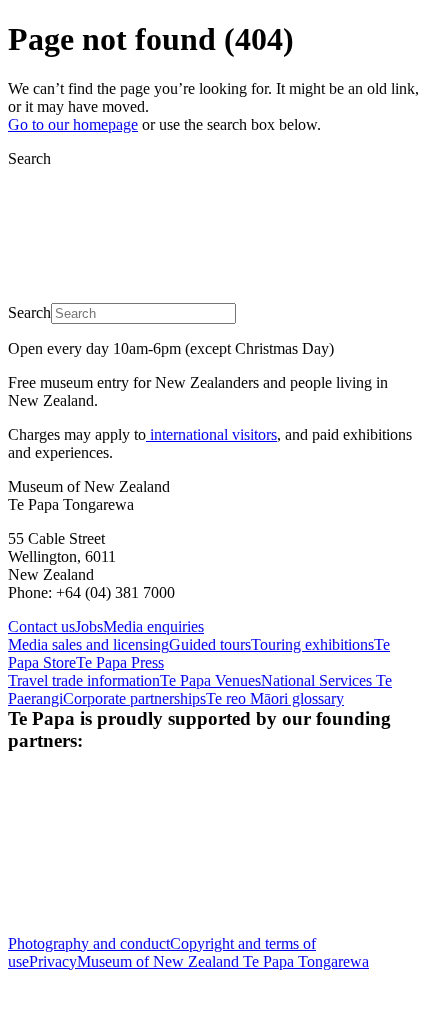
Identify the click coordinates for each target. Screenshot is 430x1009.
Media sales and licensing (88, 644)
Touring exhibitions (312, 644)
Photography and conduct (89, 943)
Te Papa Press (120, 662)
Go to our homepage (73, 124)
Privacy (53, 961)
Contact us (41, 626)
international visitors (211, 434)
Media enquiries (153, 626)
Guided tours (210, 644)
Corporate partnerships (134, 698)
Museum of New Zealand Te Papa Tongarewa (223, 961)
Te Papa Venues (210, 680)
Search (29, 158)
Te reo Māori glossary (275, 698)
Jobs (89, 626)
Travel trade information (84, 680)
